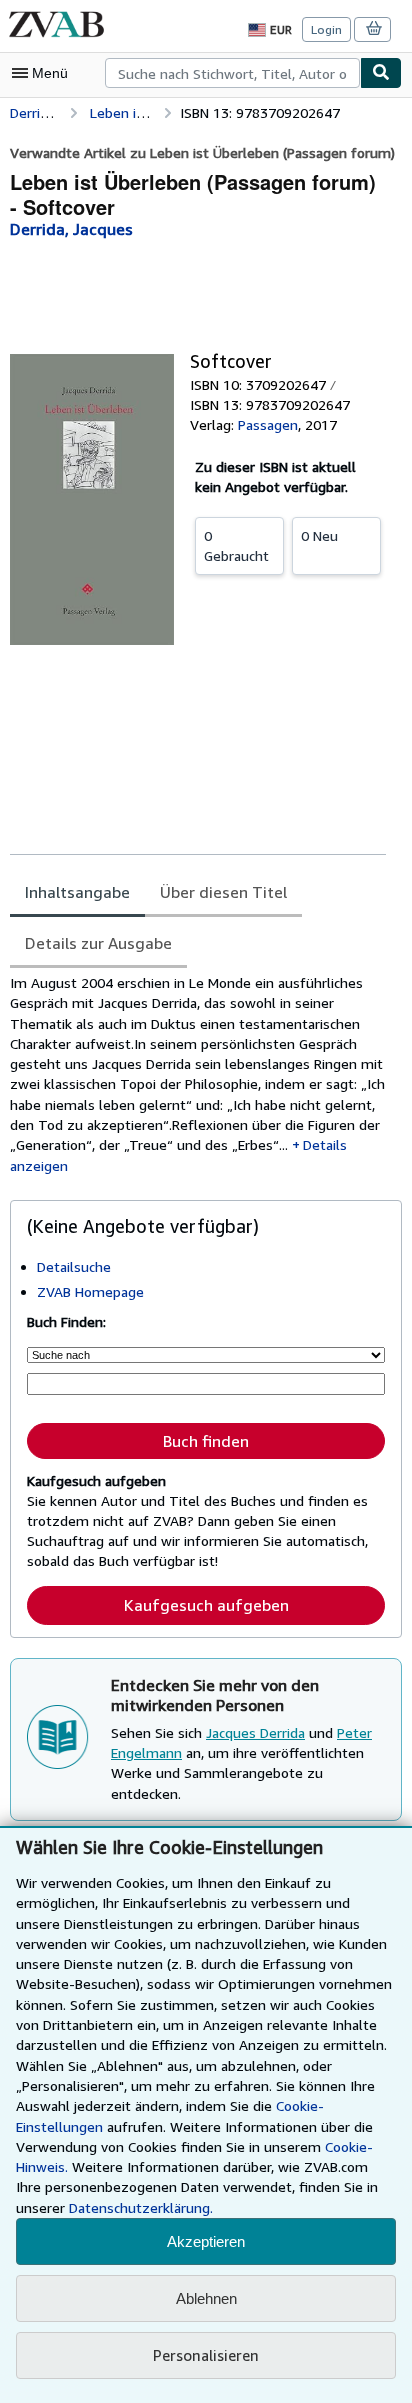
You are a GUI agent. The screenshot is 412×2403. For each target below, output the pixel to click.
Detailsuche (74, 1266)
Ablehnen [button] (206, 2298)
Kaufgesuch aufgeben (206, 1605)
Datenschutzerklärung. (141, 2207)
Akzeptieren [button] (206, 2241)
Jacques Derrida (255, 1732)
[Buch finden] (381, 73)
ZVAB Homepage (90, 1291)
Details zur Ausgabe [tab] (98, 943)
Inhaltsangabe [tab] (77, 892)
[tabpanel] (198, 1074)
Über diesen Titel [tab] (223, 892)
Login (326, 29)
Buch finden (206, 1441)
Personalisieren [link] (206, 2355)
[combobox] (232, 73)
